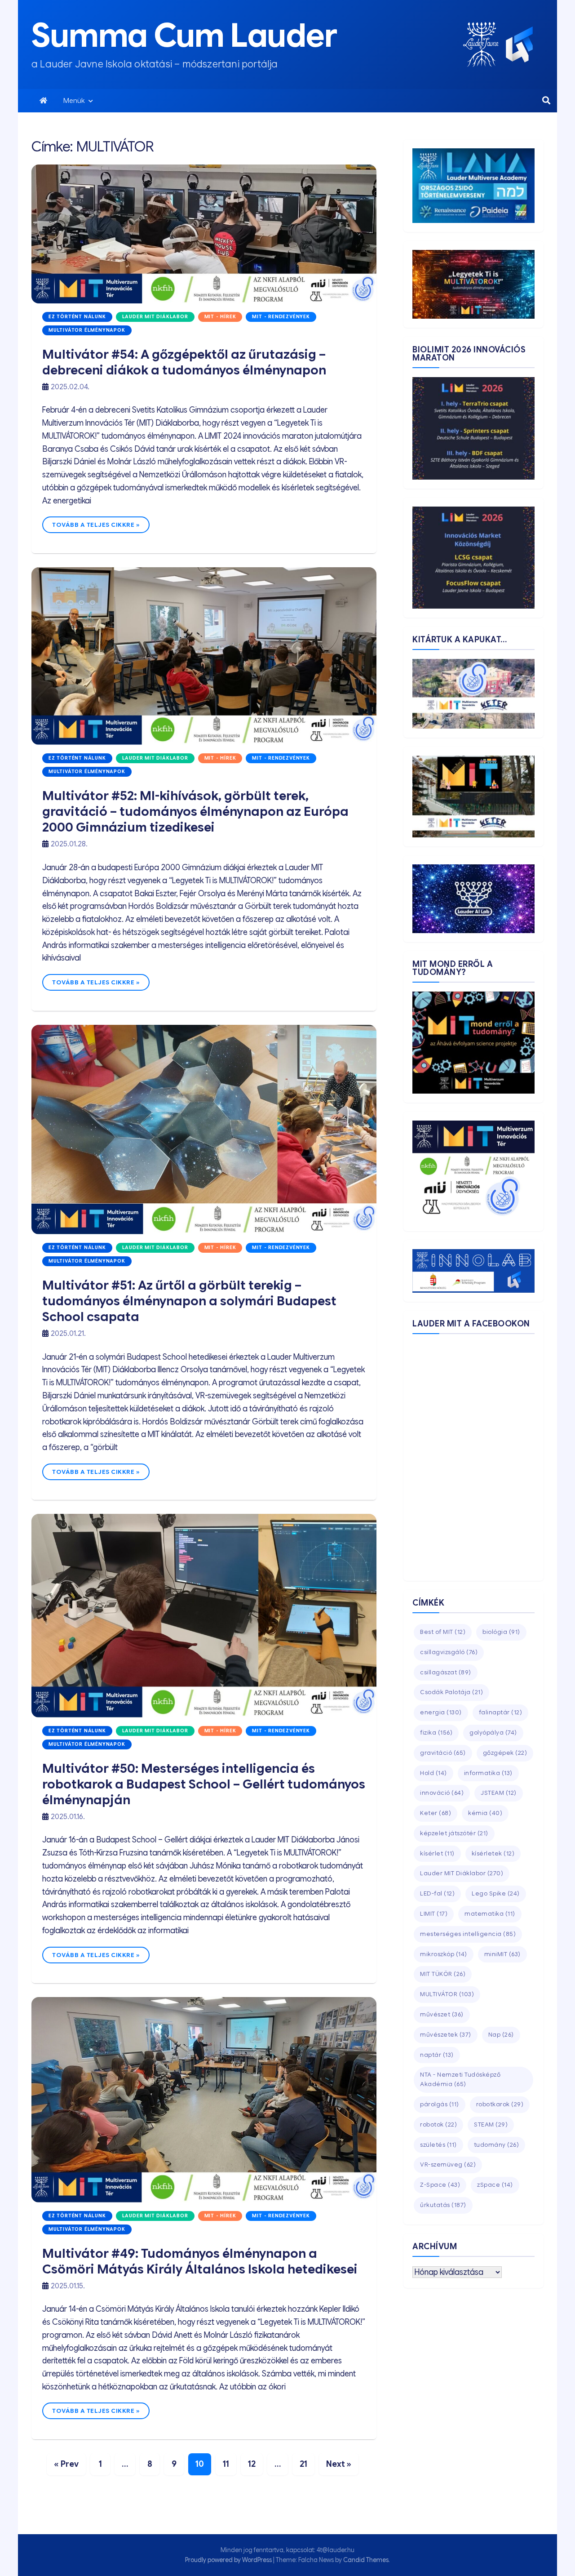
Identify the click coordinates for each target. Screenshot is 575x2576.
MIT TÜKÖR (443, 1974)
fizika (436, 1733)
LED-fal (437, 1893)
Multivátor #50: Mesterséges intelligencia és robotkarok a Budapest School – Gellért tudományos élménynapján (204, 1784)
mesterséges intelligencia (468, 1934)
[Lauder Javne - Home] (481, 44)
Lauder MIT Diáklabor (155, 317)
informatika (488, 1773)
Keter (436, 1813)
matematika (490, 1914)
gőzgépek (505, 1753)
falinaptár (501, 1712)
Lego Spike (496, 1893)
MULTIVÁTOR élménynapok (87, 330)
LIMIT (434, 1914)
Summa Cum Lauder (184, 36)
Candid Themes (366, 2560)
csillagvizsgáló (449, 1652)
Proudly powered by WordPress (229, 2560)
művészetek (446, 2035)
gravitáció (443, 1753)
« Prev (66, 2464)
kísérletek (493, 1853)
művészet (442, 2014)
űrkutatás (443, 2205)
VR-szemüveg (448, 2164)
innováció (442, 1793)
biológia (501, 1632)
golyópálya (493, 1733)
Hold (433, 1773)
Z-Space (440, 2185)
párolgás (440, 2104)
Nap (501, 2035)
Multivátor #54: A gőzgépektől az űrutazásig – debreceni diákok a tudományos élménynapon (184, 362)
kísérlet (437, 1853)
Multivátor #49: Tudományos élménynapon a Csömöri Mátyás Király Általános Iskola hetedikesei (200, 2261)
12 (252, 2464)
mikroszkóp (444, 1954)
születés (438, 2145)
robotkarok (500, 2104)
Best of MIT (443, 1632)
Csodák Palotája (451, 1692)
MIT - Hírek (220, 317)
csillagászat (446, 1672)
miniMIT (502, 1954)
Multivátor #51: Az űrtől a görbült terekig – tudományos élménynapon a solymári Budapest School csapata (189, 1301)
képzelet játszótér (454, 1833)
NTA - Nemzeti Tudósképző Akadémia (460, 2079)
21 (303, 2464)
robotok (438, 2124)
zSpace (495, 2185)
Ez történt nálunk (77, 317)
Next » (339, 2464)
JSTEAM (499, 1793)
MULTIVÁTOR (447, 1994)
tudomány (497, 2145)
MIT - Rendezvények (281, 317)
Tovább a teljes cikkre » (96, 525)
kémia (485, 1813)
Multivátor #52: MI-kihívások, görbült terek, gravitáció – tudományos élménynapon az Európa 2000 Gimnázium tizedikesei (195, 812)
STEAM (491, 2124)
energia (441, 1712)
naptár (437, 2055)
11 (226, 2464)
